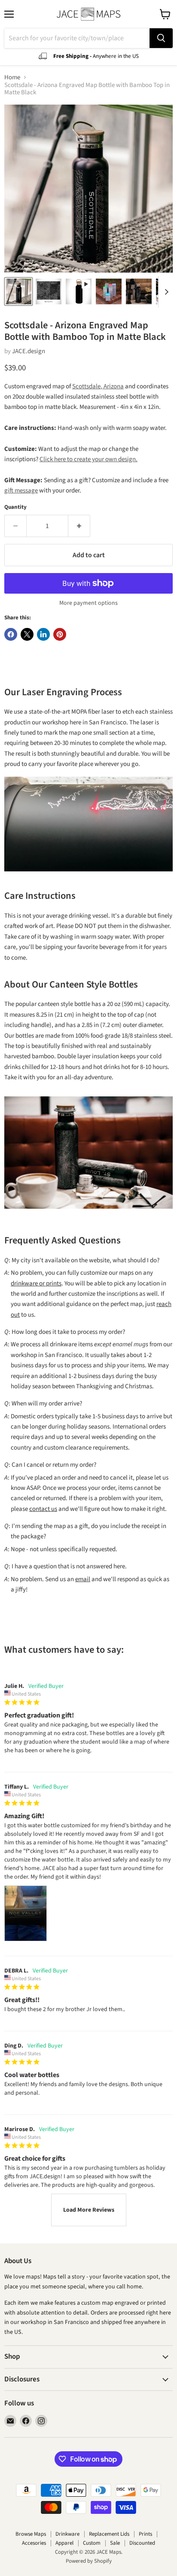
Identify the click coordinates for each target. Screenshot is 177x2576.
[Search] (161, 38)
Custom (92, 2543)
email (83, 1579)
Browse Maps (31, 2534)
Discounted (142, 2543)
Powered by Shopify (89, 2561)
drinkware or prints (36, 1283)
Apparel (64, 2543)
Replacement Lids (109, 2534)
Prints (145, 2534)
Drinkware (67, 2534)
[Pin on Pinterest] (60, 634)
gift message (21, 491)
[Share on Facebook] (11, 634)
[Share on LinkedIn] (43, 634)
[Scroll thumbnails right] (165, 292)
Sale (115, 2543)
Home (12, 77)
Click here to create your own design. (88, 459)
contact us (43, 1509)
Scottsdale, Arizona (98, 386)
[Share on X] (27, 634)
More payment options (88, 603)
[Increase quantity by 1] (79, 526)
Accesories (34, 2543)
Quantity (15, 507)
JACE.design (29, 351)
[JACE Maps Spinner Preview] (79, 291)
